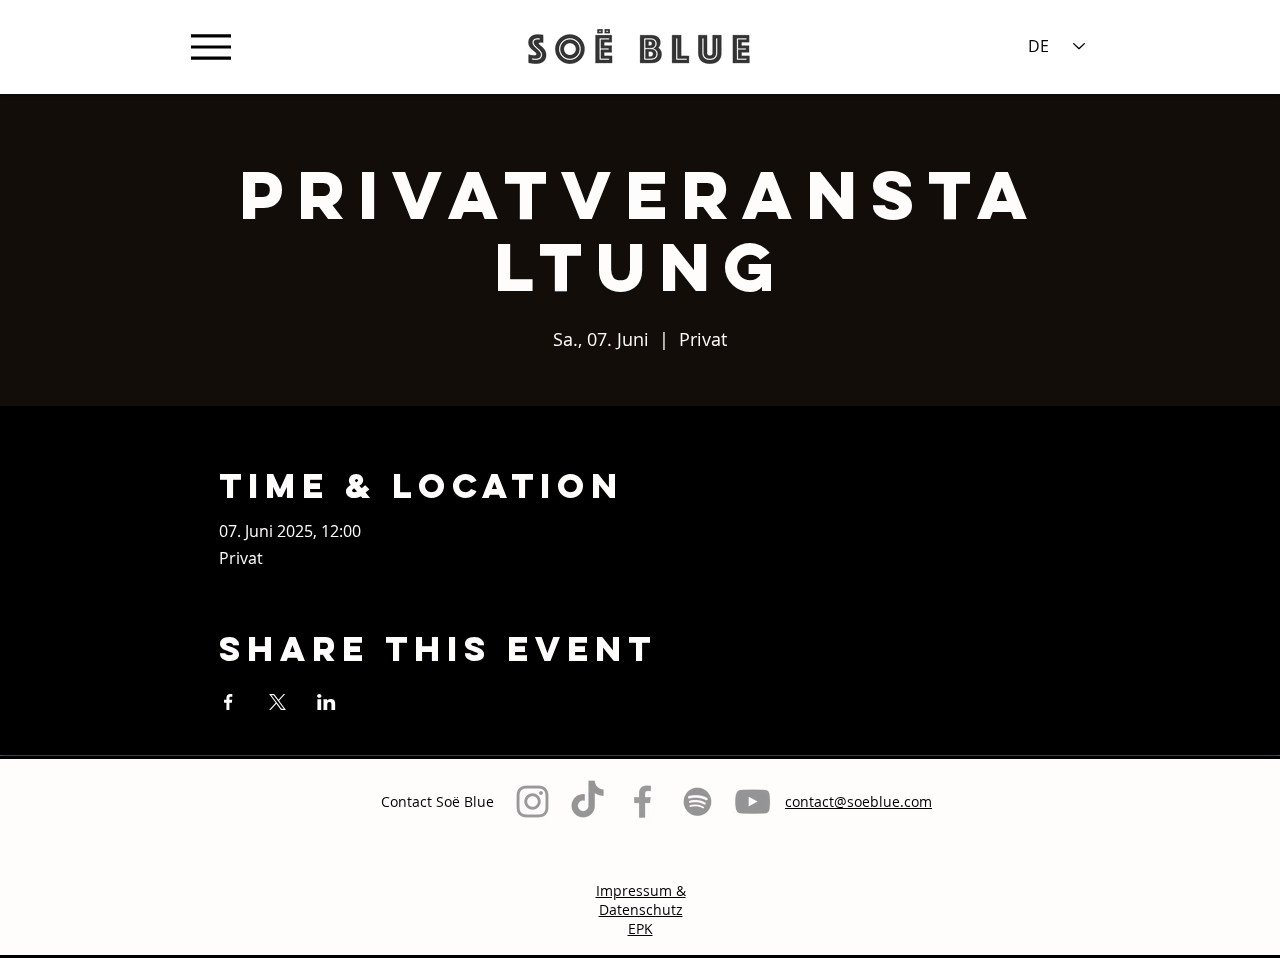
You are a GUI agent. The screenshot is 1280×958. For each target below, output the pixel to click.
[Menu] (210, 46)
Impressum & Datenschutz (641, 900)
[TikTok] (587, 801)
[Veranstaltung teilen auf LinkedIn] (326, 702)
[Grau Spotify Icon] (697, 801)
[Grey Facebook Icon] (642, 801)
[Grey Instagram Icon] (532, 801)
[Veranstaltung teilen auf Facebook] (228, 702)
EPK (640, 928)
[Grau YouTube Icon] (752, 801)
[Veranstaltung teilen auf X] (277, 702)
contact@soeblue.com (858, 801)
